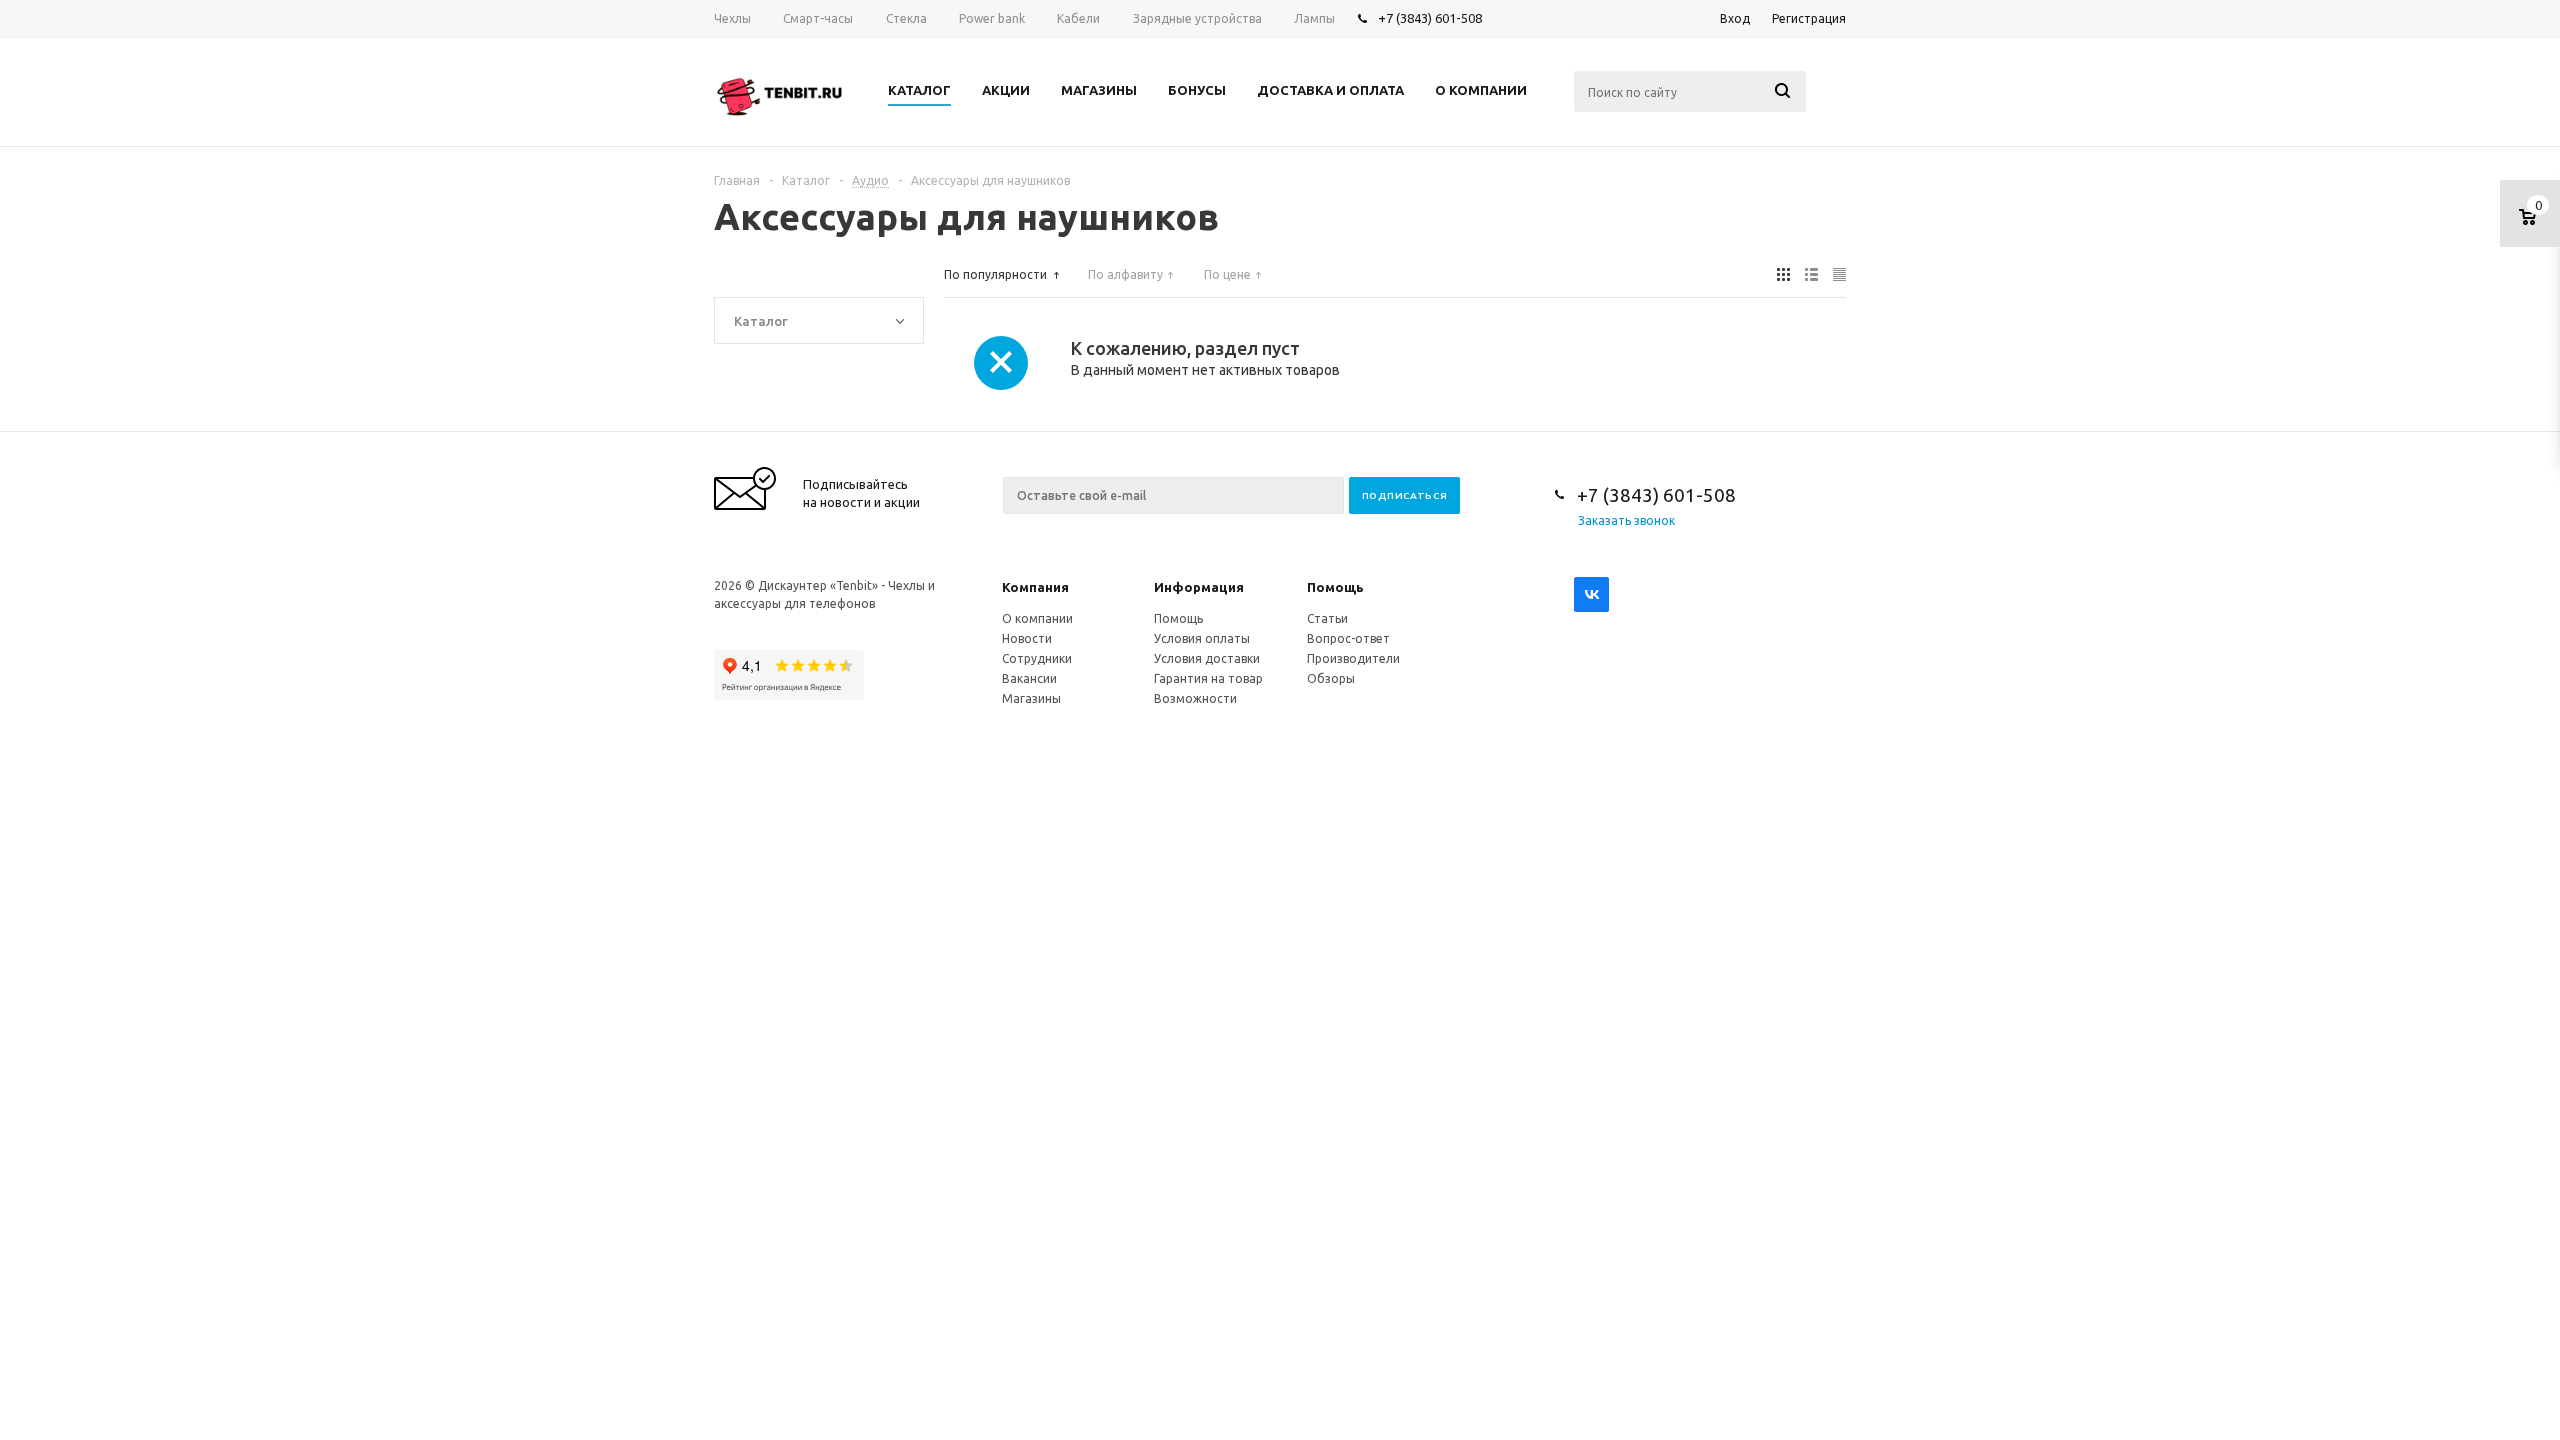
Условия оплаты (1202, 638)
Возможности (1195, 698)
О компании (1037, 618)
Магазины (1031, 698)
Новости (1027, 638)
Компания (1035, 587)
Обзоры (1331, 678)
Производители (1353, 658)
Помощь (1335, 587)
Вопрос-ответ (1348, 638)
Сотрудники (1037, 658)
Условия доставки (1207, 658)
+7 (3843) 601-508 (1430, 18)
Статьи (1327, 618)
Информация (1199, 587)
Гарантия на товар (1208, 678)
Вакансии (1029, 678)
